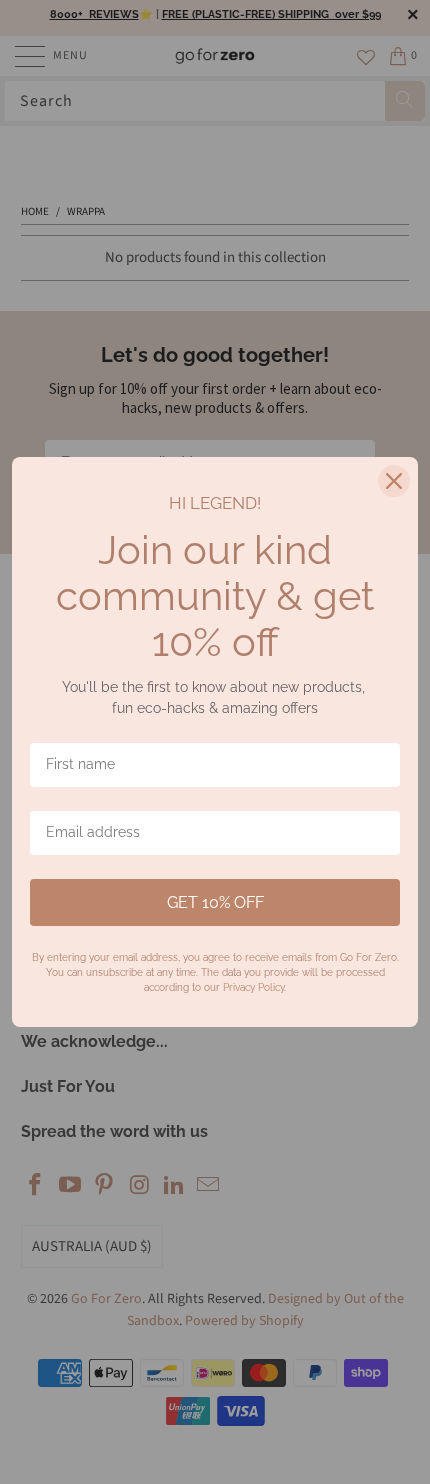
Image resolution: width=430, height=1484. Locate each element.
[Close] (394, 481)
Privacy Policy (253, 987)
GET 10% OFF (215, 902)
